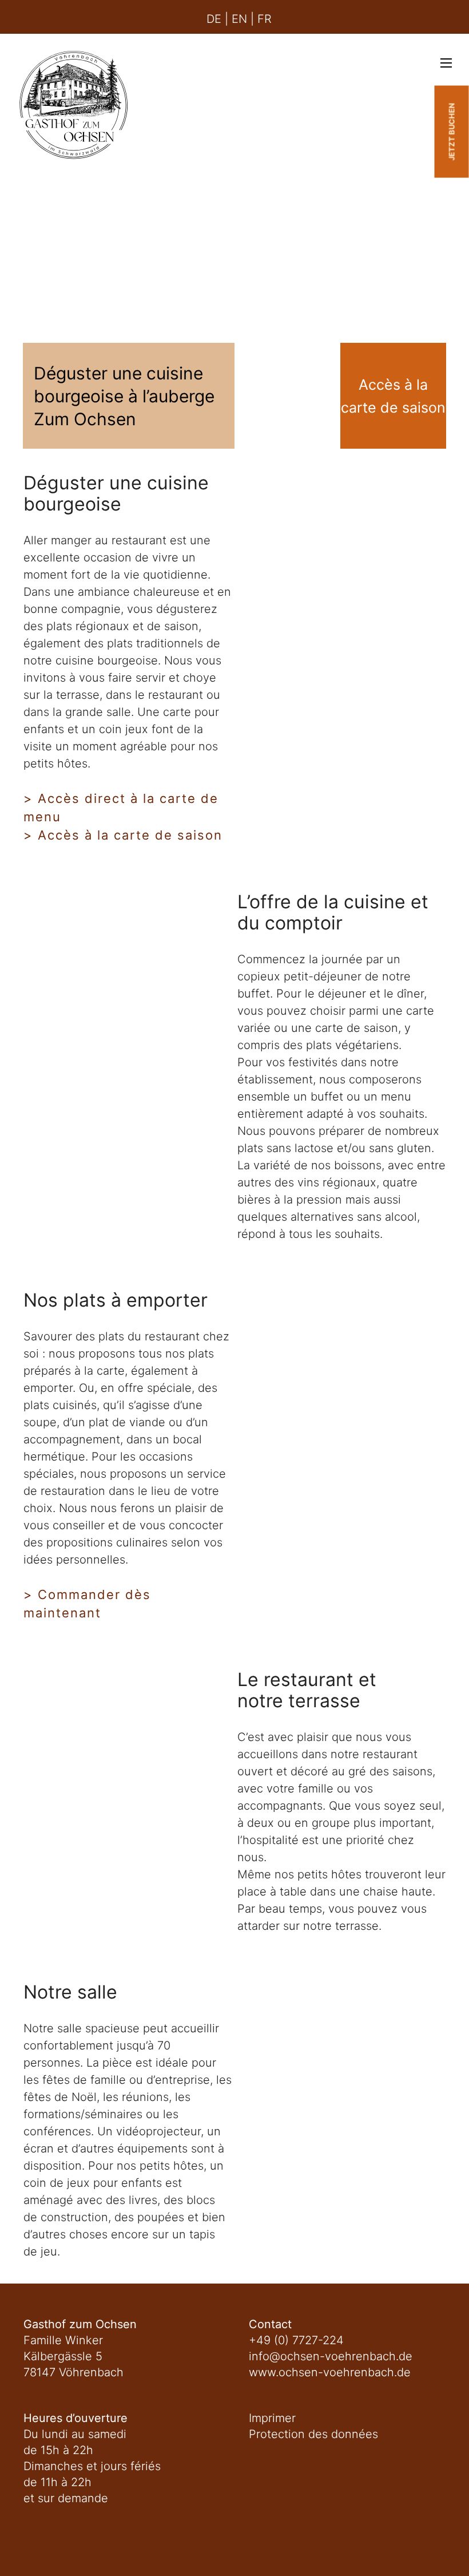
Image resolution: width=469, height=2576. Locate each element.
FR (265, 19)
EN (239, 19)
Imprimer (272, 2418)
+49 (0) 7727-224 (296, 2340)
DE (214, 19)
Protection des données (313, 2434)
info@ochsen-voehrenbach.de (331, 2356)
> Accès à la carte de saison (123, 835)
